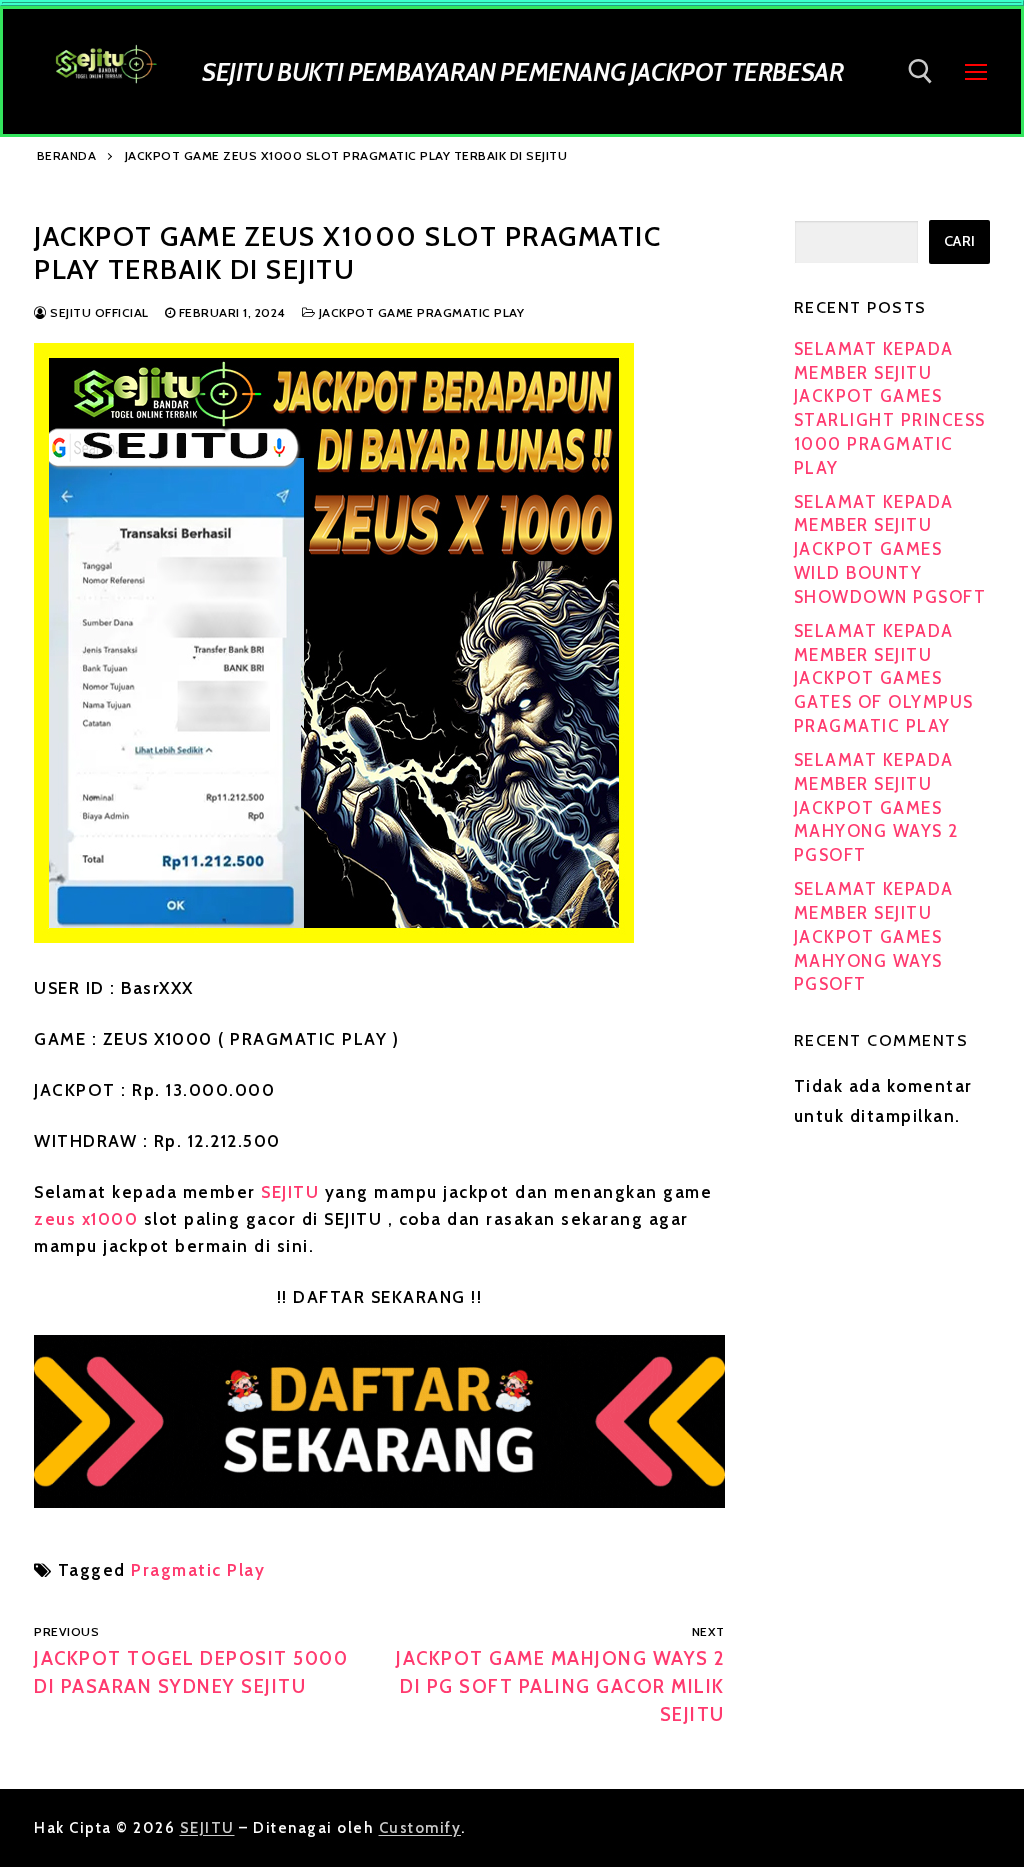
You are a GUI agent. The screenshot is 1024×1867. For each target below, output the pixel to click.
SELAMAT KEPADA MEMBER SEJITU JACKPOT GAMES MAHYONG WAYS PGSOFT (874, 936)
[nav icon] (976, 71)
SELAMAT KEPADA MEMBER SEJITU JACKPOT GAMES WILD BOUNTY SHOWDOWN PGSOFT (890, 549)
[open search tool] (920, 71)
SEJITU (290, 1192)
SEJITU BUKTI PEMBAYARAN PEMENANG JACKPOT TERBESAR (522, 71)
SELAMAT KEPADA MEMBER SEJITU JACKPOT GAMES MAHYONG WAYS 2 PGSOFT (876, 807)
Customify (420, 1828)
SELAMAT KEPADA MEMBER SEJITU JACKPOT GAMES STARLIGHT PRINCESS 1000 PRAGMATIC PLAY (890, 408)
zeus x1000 (86, 1219)
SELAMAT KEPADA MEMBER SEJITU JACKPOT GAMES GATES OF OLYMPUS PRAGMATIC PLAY (884, 678)
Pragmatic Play (198, 1570)
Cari (960, 241)
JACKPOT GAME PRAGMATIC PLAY (419, 312)
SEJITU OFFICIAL (98, 312)
